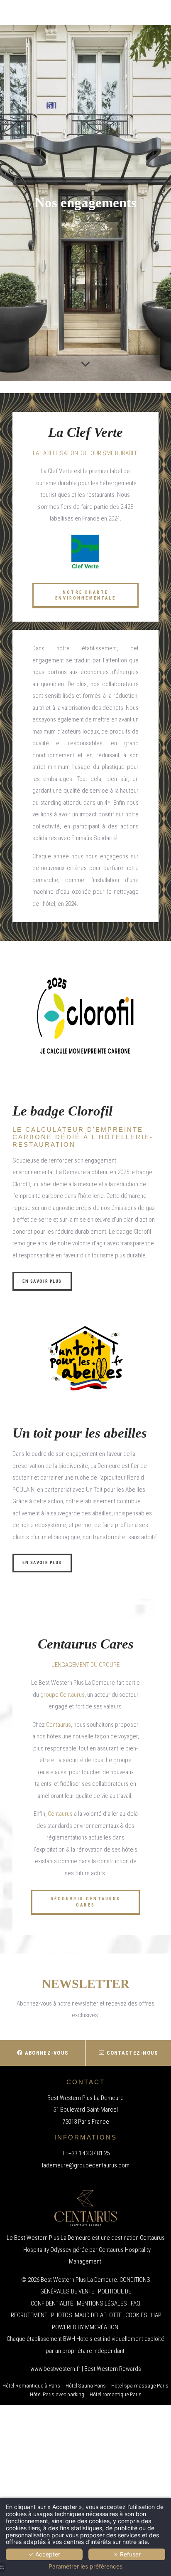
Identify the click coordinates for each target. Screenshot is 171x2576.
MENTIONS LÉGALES (102, 2303)
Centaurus (59, 1725)
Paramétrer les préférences (85, 2566)
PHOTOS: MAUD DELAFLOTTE (86, 2315)
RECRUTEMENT (29, 2315)
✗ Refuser (127, 2554)
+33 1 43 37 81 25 (89, 2153)
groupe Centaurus (62, 1695)
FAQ (136, 2303)
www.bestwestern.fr (55, 2369)
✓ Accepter (44, 2554)
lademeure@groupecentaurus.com (86, 2165)
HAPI (157, 2315)
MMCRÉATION (102, 2327)
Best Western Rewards (113, 2369)
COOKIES (136, 2315)
